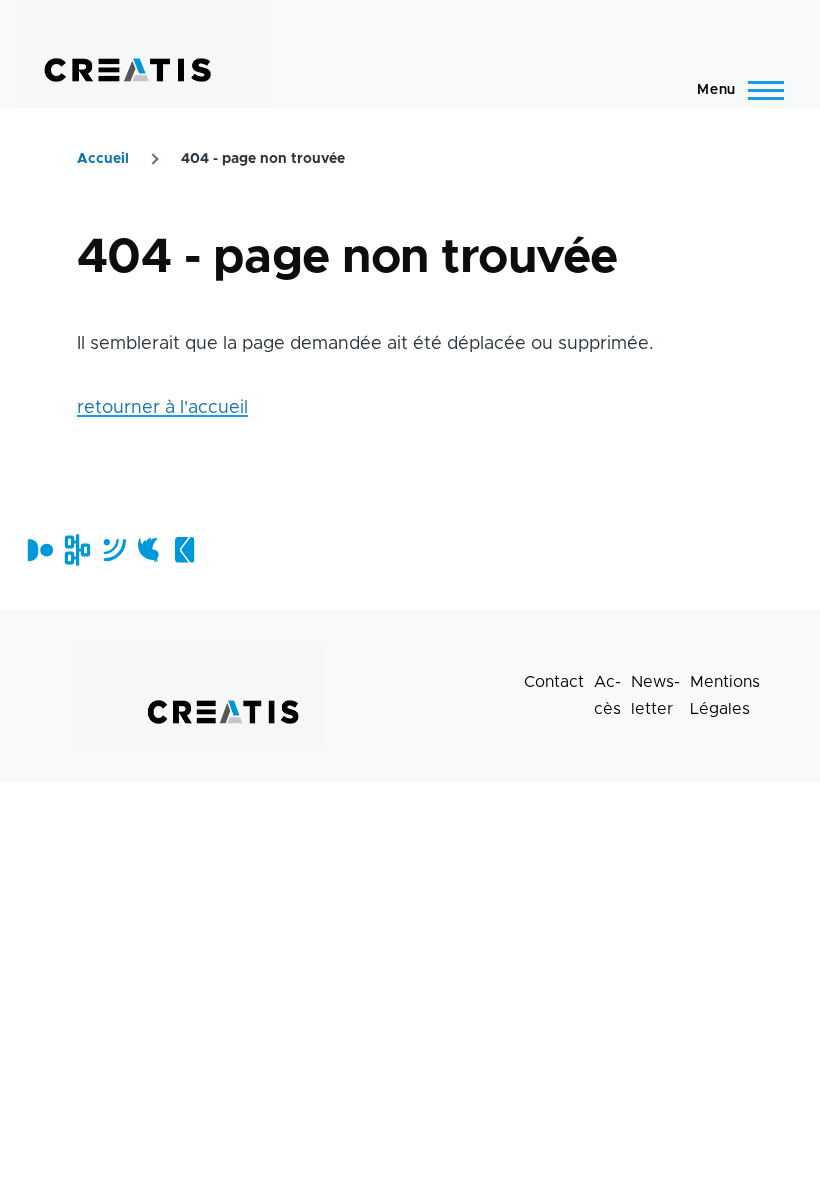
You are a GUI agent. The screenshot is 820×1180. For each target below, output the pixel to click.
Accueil (103, 159)
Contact (554, 682)
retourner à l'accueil (162, 408)
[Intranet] (75, 550)
